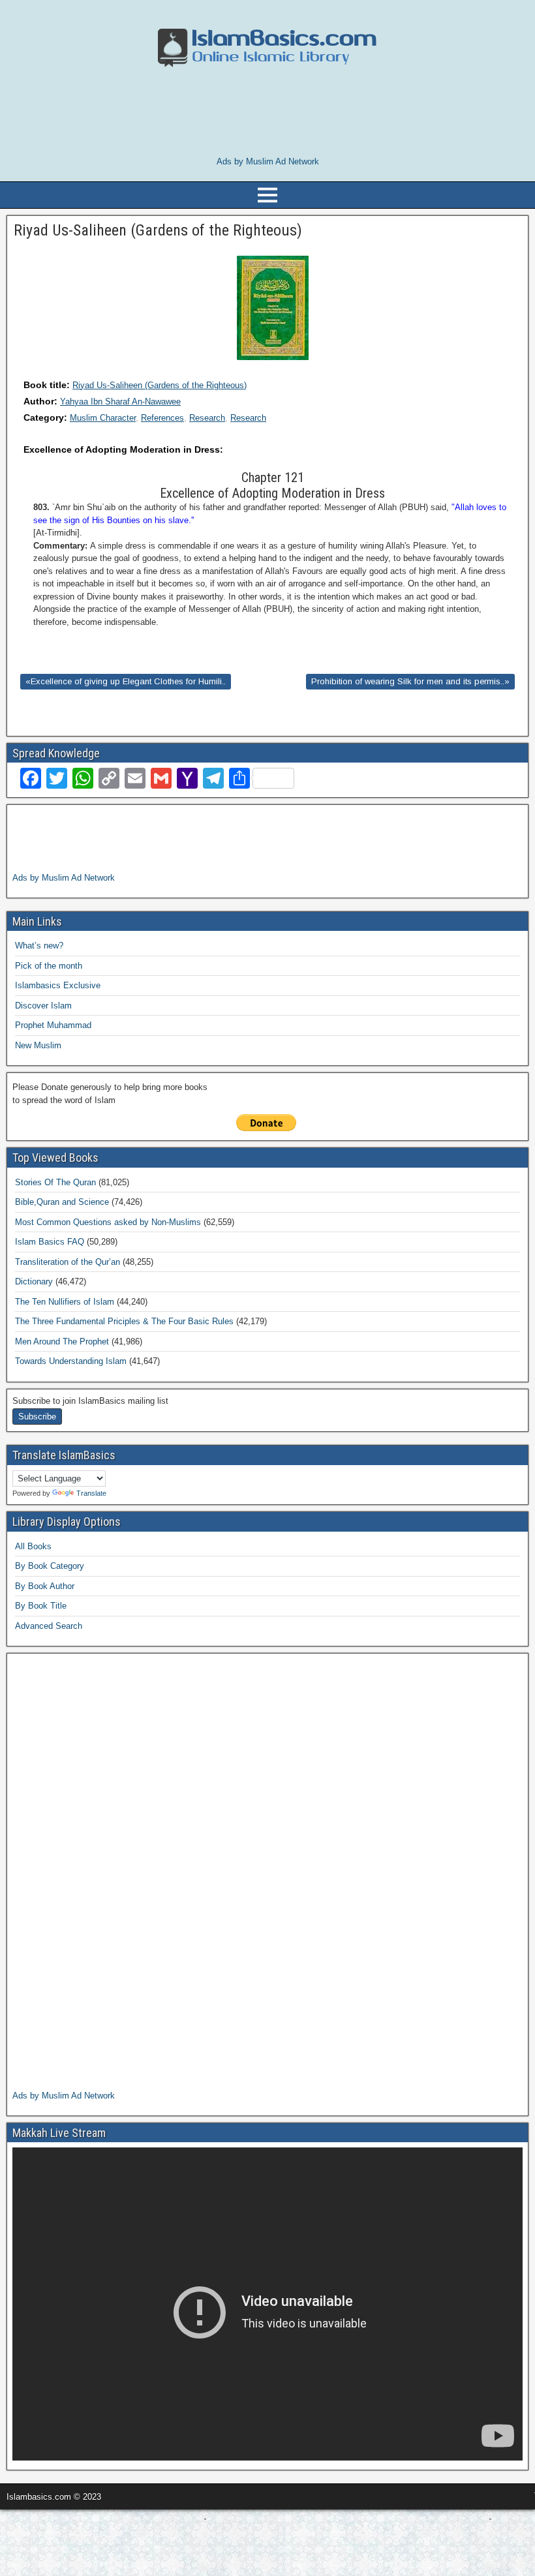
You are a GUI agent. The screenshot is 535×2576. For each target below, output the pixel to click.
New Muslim (38, 1045)
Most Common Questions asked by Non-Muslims (108, 1222)
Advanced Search (49, 1626)
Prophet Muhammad (53, 1025)
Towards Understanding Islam (71, 1361)
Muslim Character (103, 418)
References (162, 418)
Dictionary (34, 1281)
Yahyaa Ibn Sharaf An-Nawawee (120, 402)
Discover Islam (43, 1006)
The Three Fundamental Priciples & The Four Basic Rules (124, 1321)
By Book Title (41, 1606)
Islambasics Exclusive (58, 985)
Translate (91, 1493)
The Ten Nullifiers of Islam (65, 1302)
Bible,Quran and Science (62, 1202)
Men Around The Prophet (62, 1341)
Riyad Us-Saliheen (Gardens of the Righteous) (160, 385)
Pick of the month (49, 966)
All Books (33, 1546)
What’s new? (39, 946)
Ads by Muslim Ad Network (268, 161)
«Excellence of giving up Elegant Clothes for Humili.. (126, 681)
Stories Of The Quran (55, 1182)
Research (207, 418)
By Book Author (45, 1586)
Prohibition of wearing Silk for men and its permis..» (410, 681)
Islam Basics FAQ (50, 1242)
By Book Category (50, 1566)
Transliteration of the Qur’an (68, 1262)
